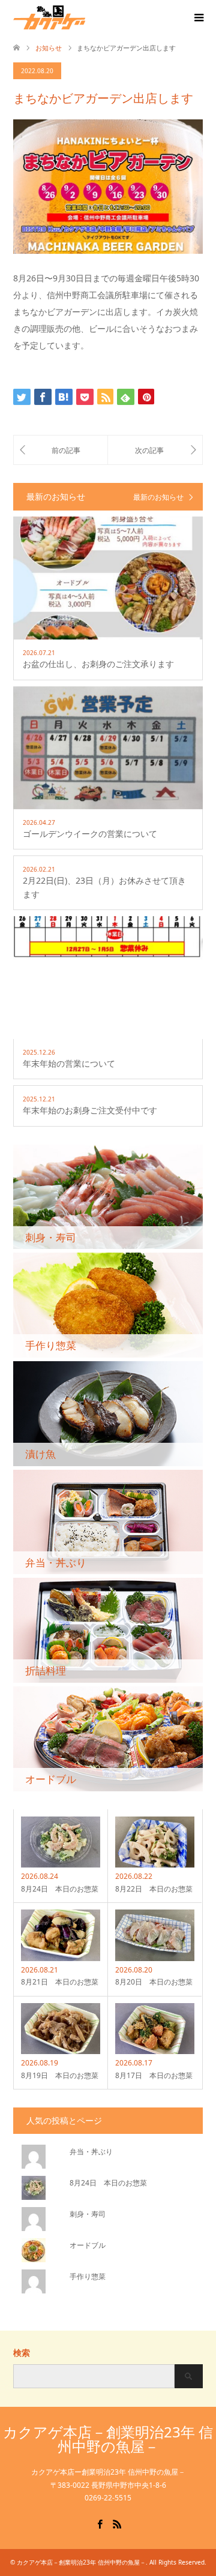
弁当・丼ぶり (91, 2152)
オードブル (88, 2245)
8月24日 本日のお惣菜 (108, 2183)
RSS (117, 2523)
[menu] (198, 18)
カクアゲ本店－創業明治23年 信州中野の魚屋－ (108, 2439)
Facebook (100, 2523)
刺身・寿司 (88, 2214)
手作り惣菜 (88, 2276)
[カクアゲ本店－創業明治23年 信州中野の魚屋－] (85, 17)
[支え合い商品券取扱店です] (61, 450)
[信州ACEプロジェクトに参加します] (155, 450)
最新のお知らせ (158, 497)
